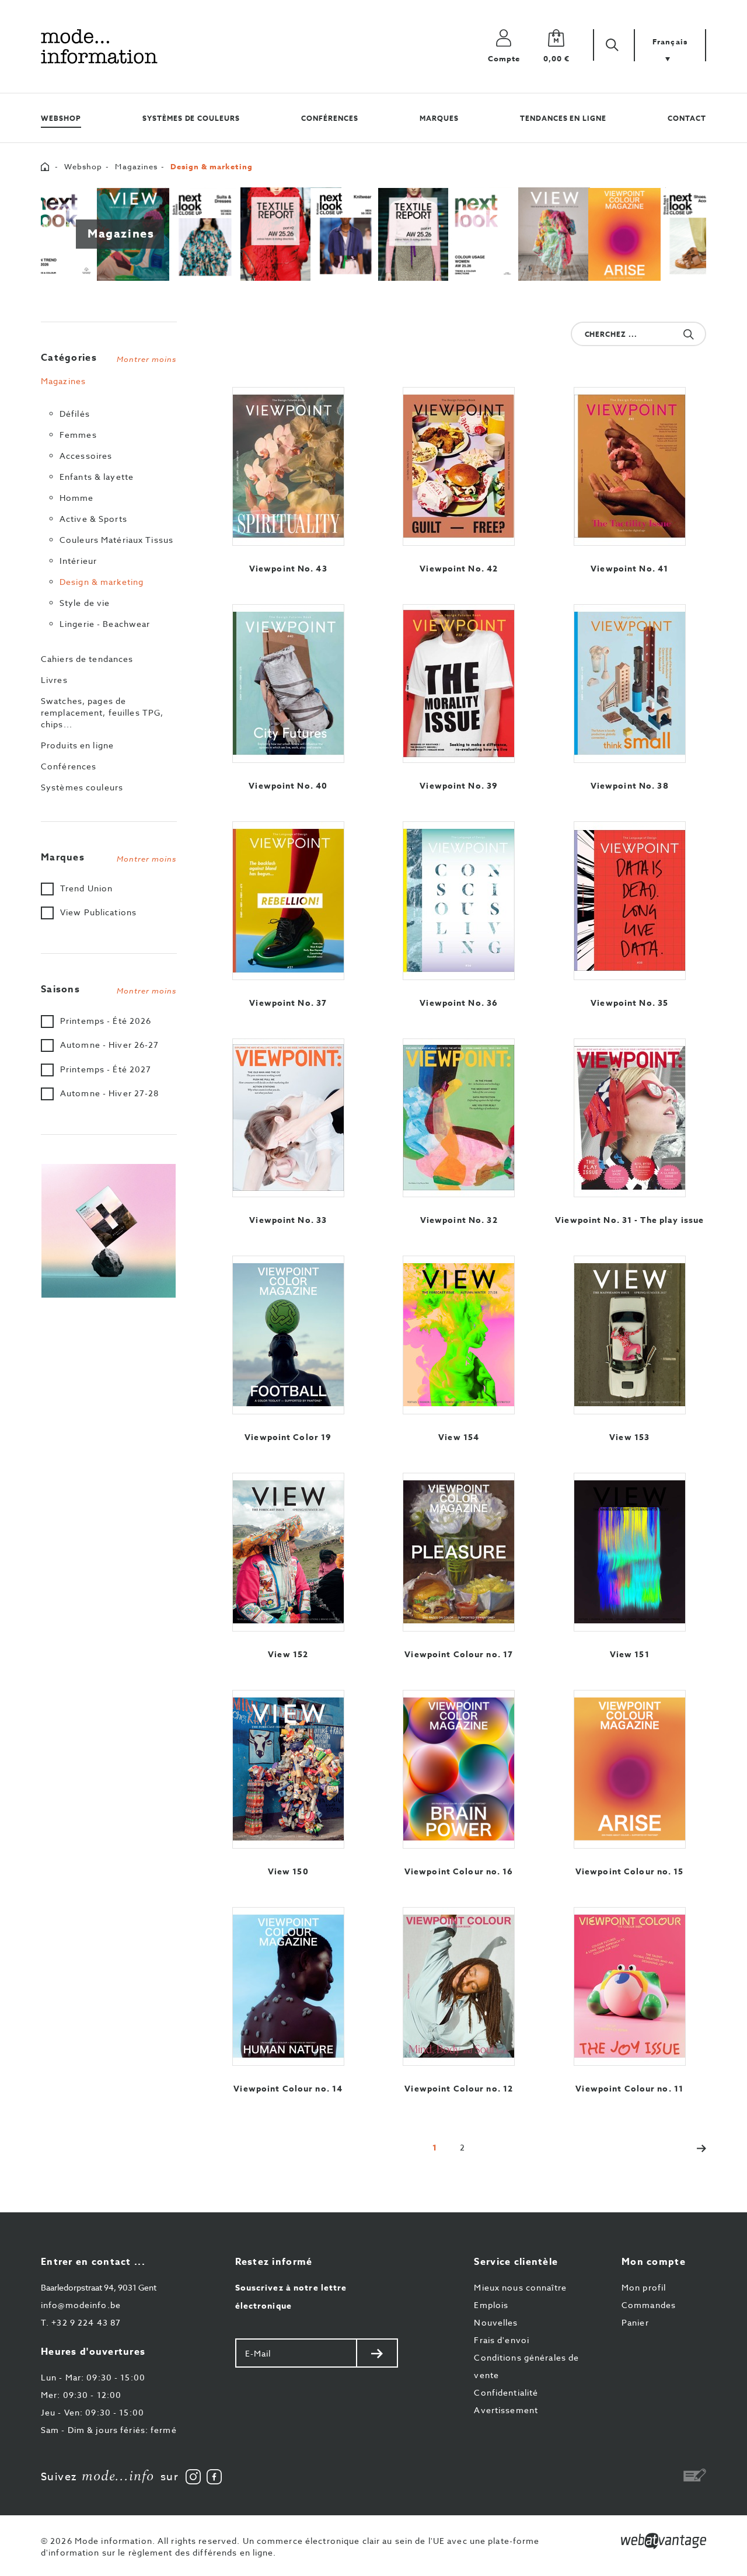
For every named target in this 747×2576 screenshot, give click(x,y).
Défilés (75, 414)
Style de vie (85, 603)
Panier (635, 2322)
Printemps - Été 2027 (106, 1069)
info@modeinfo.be (81, 2305)
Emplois (491, 2305)
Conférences (330, 118)
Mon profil (644, 2287)
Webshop (61, 118)
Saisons (109, 989)
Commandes (649, 2305)
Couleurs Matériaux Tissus (116, 540)
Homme (77, 498)
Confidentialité (506, 2392)
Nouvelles (496, 2322)
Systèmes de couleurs (191, 118)
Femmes (78, 435)
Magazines (136, 166)
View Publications (98, 912)
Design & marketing (102, 582)
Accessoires (86, 456)
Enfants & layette (97, 477)
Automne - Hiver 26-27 (110, 1045)
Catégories (109, 358)
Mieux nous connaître (520, 2287)
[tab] (109, 355)
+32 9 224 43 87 (81, 2322)
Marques (439, 118)
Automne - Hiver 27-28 (110, 1093)
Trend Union (86, 888)
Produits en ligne (77, 745)
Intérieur (78, 561)
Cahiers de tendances (87, 659)
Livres (54, 680)
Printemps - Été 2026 (106, 1021)
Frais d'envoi (502, 2340)
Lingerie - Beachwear (105, 624)
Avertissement (506, 2410)
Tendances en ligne (563, 118)
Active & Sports (93, 519)
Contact (687, 118)
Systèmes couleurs (82, 787)
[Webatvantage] (664, 2541)
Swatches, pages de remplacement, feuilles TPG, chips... (102, 712)
